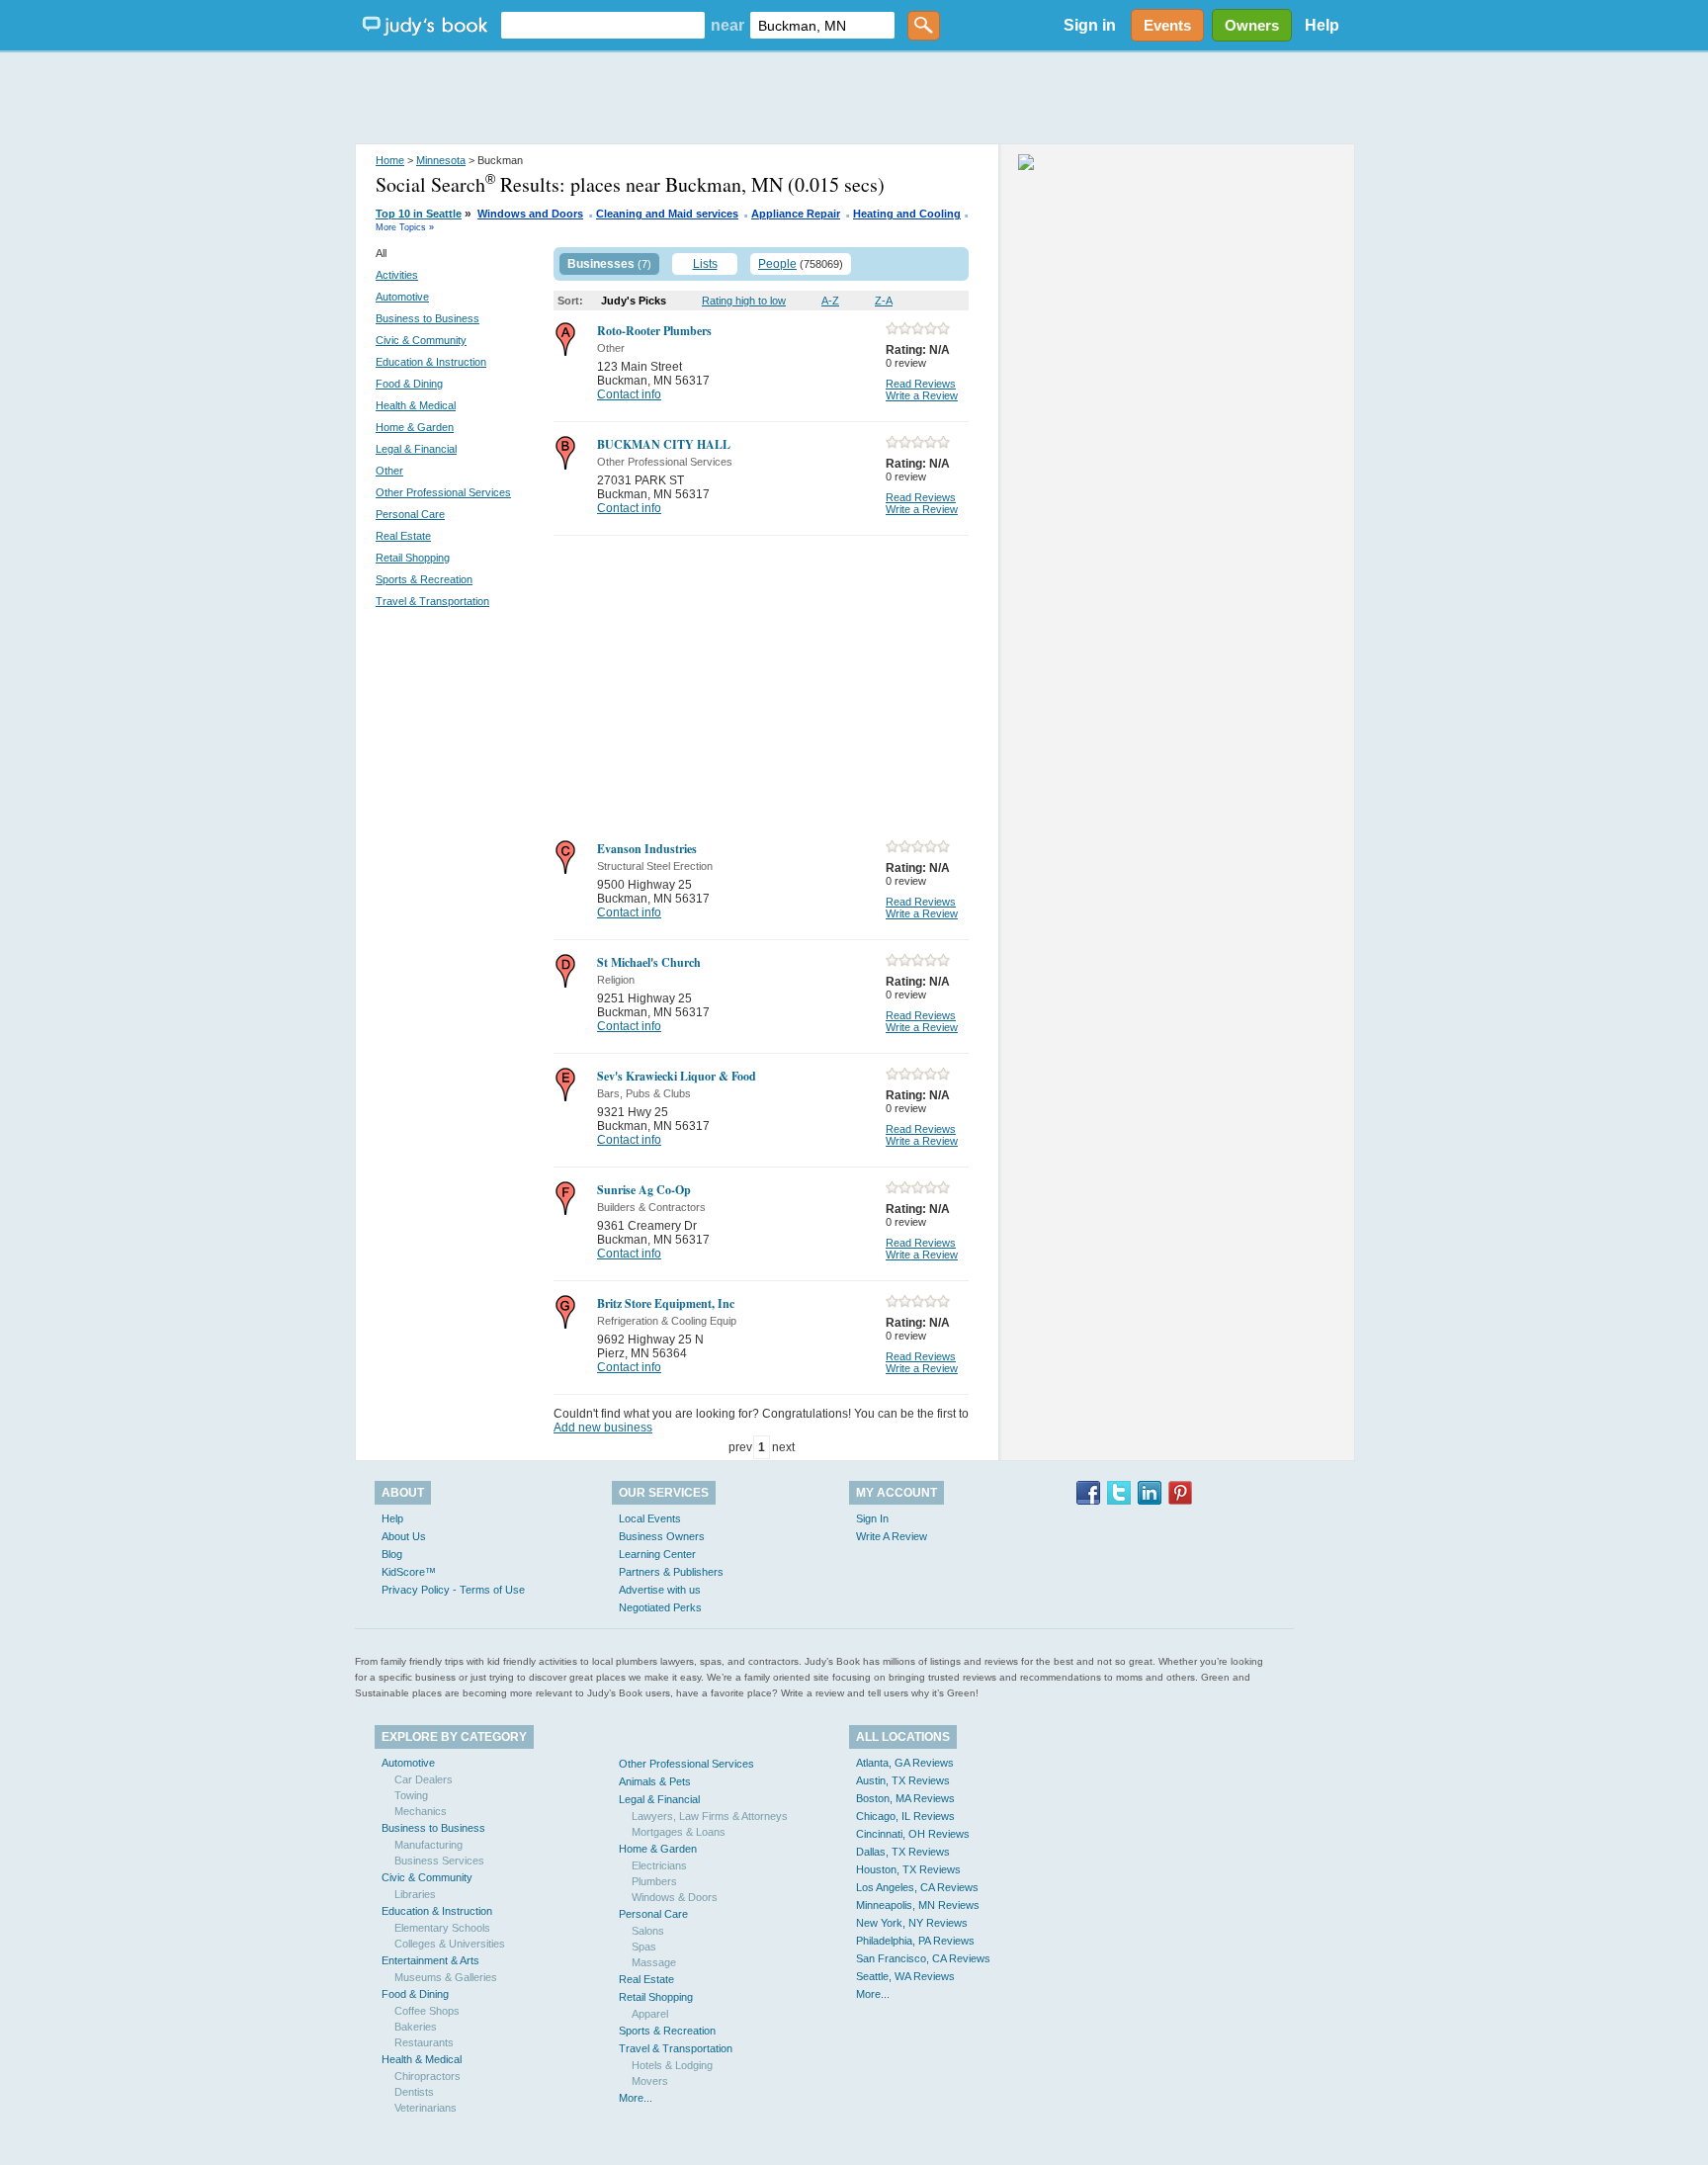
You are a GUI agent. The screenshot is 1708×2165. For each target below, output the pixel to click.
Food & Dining (409, 384)
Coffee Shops (427, 2011)
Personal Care (410, 514)
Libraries (415, 1894)
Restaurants (424, 2042)
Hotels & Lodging (672, 2065)
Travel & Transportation (432, 601)
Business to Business (427, 318)
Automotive (402, 297)
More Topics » (405, 227)
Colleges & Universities (450, 1944)
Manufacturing (428, 1845)
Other (389, 471)
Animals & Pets (655, 1781)
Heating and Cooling (907, 214)
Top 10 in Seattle (419, 214)
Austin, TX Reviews (903, 1780)
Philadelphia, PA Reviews (915, 1941)
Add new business (603, 1428)
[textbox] (603, 25)
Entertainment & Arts (430, 1960)
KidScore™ (409, 1572)
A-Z (830, 301)
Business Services (439, 1861)
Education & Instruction (431, 362)
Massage (654, 1962)
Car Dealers (424, 1779)
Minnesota (441, 160)
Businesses (601, 264)
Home (390, 160)
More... (636, 2098)
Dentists (414, 2092)
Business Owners (662, 1536)
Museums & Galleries (446, 1977)
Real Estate (403, 536)
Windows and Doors (530, 214)
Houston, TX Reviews (908, 1869)
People (777, 264)
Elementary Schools (442, 1928)
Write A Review (892, 1536)
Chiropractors (427, 2076)
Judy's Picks (634, 301)
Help (1322, 25)
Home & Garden (415, 427)
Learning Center (657, 1554)
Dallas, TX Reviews (903, 1852)
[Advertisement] (854, 99)
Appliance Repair (796, 214)
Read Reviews (921, 384)
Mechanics (421, 1811)
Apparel (650, 2014)
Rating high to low (744, 301)
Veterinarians (426, 2108)
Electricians (659, 1865)
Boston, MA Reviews (905, 1798)
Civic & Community (421, 340)
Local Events (650, 1518)
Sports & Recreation (424, 579)
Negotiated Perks (660, 1607)
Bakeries (416, 2027)
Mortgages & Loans (679, 1832)
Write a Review (922, 395)
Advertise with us (660, 1590)
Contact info (629, 394)
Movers (650, 2081)
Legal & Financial (416, 449)
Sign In (872, 1518)
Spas (644, 1947)
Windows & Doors (675, 1897)
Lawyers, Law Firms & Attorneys (710, 1816)
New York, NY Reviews (912, 1923)
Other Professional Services (443, 492)
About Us (404, 1536)
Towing (411, 1795)
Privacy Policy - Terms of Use (453, 1590)
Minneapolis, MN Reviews (918, 1905)
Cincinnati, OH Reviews (913, 1834)
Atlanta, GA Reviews (905, 1763)
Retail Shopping (413, 558)
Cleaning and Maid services (667, 214)
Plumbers (654, 1881)
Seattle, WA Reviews (905, 1976)
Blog (392, 1554)
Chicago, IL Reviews (905, 1816)
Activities (397, 275)
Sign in (1090, 25)
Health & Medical (416, 405)
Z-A (884, 301)
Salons (648, 1931)
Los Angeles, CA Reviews (917, 1887)
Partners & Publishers (671, 1572)
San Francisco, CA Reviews (923, 1958)
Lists (705, 264)
